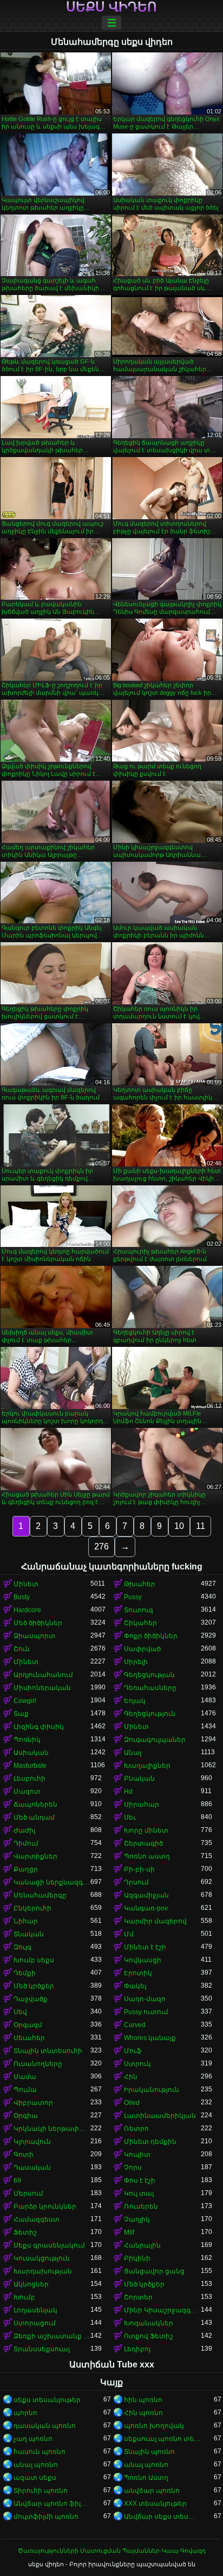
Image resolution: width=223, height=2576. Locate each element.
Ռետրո (136, 2129)
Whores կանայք (150, 2038)
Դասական (32, 2168)
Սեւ (130, 1817)
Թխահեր (140, 1584)
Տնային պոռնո (149, 2452)
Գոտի (24, 2155)
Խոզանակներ (149, 2323)
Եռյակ (135, 1701)
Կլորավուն (32, 2142)
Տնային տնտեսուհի (48, 2051)
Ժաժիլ (24, 1830)
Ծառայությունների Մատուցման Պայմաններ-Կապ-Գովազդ (112, 2551)
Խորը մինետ (146, 1830)
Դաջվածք (31, 1999)
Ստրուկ (137, 2064)
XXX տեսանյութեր (155, 2504)
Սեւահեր (29, 2038)
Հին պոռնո (143, 2413)
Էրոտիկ (138, 1973)
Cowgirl (25, 1701)
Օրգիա (26, 2116)
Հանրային (142, 2245)
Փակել (135, 1986)
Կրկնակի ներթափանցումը (52, 2129)
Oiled (132, 2103)
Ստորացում (35, 2323)
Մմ (129, 1934)
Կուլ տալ (139, 2193)
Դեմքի (25, 1973)
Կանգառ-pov (146, 1908)
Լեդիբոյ (137, 2349)
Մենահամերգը (40, 1895)
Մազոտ (27, 1792)
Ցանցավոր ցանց (154, 2271)
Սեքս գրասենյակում (49, 2245)
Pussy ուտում (146, 2012)
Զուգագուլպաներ (155, 1740)
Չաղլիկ (137, 2219)
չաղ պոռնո (33, 2439)
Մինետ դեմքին (150, 2142)
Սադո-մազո (145, 1999)
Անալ (133, 1753)
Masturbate (30, 1766)
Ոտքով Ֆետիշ (149, 2336)
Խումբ (24, 2297)
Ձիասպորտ (34, 1636)
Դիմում (26, 1843)
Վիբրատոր (33, 2103)
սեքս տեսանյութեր (47, 2400)
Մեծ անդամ (34, 1817)
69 (17, 2181)
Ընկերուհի (32, 1908)
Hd (128, 1792)
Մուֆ (133, 2051)
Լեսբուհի (29, 1779)
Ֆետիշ (25, 2232)
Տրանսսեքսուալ (42, 2349)
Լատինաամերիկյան (160, 2116)
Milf (129, 2232)
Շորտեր (138, 2297)
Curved (135, 2025)
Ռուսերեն (141, 2206)
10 (179, 1526)
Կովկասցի (143, 1960)
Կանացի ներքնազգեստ (52, 1882)
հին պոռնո (143, 2400)
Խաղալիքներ (147, 1766)
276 (101, 1547)
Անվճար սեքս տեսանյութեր (162, 2517)
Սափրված (142, 1649)
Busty (22, 1597)
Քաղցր (26, 1869)
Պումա (25, 2090)
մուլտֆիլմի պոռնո (46, 2517)
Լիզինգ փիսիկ (39, 1727)
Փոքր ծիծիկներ (151, 1636)
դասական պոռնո (45, 2426)
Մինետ (26, 1584)
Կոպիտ (137, 2155)
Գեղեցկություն (150, 1714)
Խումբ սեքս (34, 1960)
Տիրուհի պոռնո (41, 2491)
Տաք (21, 1714)
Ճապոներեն (35, 1804)
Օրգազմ (28, 2025)
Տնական (29, 1934)
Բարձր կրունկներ (45, 2206)
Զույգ (22, 1947)
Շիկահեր (140, 1623)
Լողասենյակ (35, 2310)
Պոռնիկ (27, 1740)
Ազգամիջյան (146, 1895)
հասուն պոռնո (40, 2452)
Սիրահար (142, 1804)
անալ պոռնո (36, 2465)
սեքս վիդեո (111, 7)
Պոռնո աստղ (147, 1856)
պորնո (25, 2413)
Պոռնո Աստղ (146, 2478)
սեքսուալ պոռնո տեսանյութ (162, 2439)
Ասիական (31, 1753)
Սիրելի (136, 1662)
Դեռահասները (150, 1688)
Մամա (25, 2077)
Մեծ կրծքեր (34, 1986)
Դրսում (136, 1882)
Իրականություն (152, 2090)
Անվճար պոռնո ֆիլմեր (52, 2504)
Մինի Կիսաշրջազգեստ (162, 2310)
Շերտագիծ (143, 1843)
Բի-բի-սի (139, 1869)
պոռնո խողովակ (154, 2426)
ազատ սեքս (35, 2478)
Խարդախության (43, 2271)
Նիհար (26, 1921)
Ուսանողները (38, 2064)
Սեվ (20, 2012)
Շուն (22, 1649)
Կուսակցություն (42, 2258)
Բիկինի (137, 2258)
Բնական (139, 1779)
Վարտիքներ (35, 1856)
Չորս (133, 2168)
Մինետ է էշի (145, 1947)
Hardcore (27, 1610)
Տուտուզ (139, 1610)
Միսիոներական (42, 1688)
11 (201, 1526)
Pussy (133, 1597)
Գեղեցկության (149, 1675)
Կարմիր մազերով (155, 1921)
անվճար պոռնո (152, 2491)
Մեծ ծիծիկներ (38, 1623)
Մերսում (28, 2193)
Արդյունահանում (43, 1675)
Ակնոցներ (31, 2284)
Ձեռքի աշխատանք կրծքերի (52, 2336)
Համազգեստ (37, 2219)
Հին (131, 2077)
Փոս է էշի (140, 2181)
